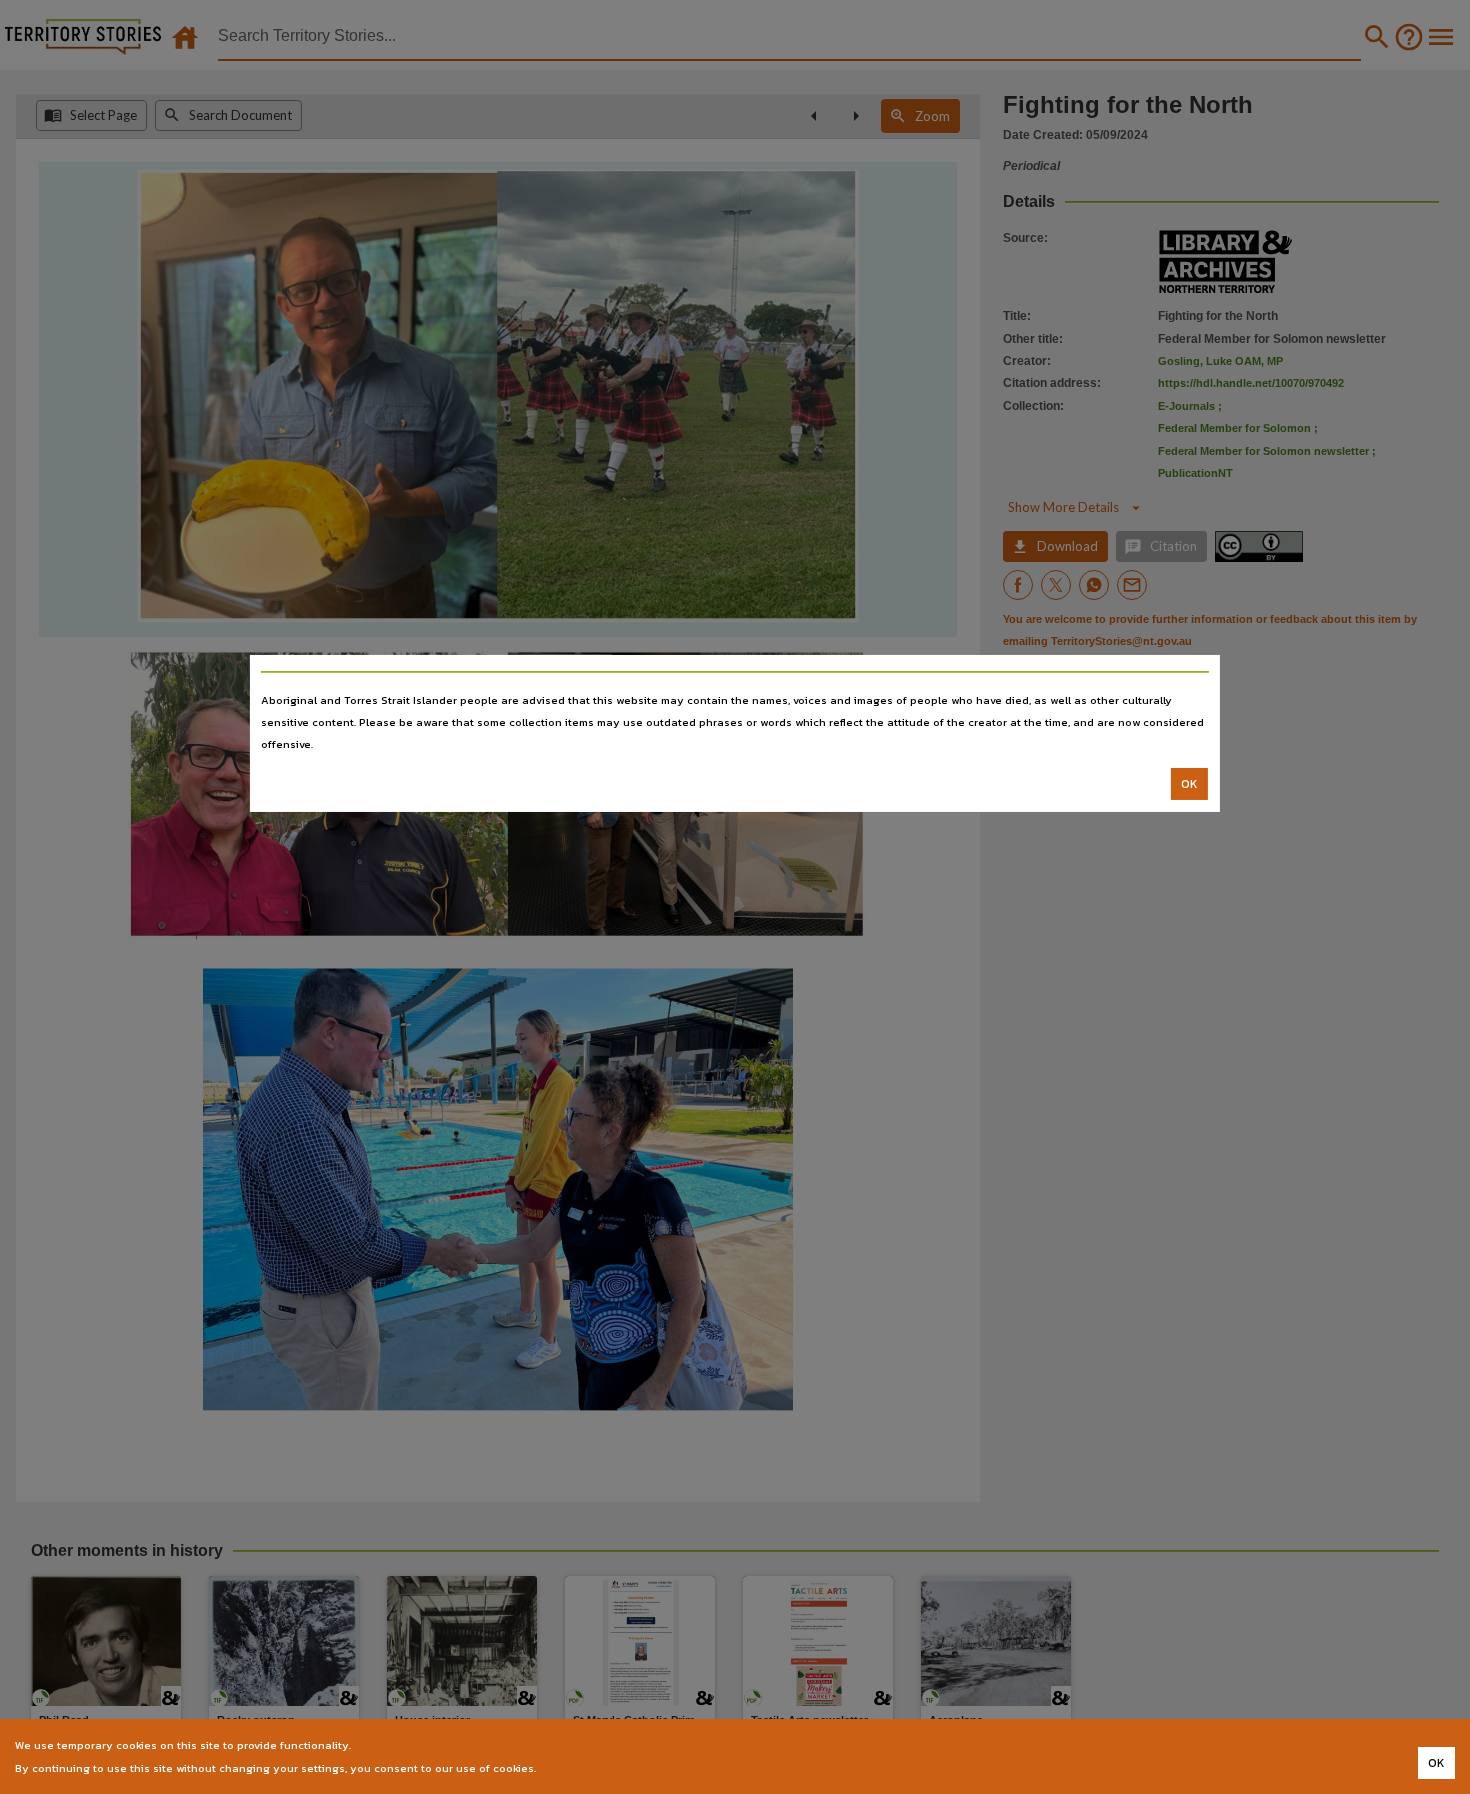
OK (1189, 784)
